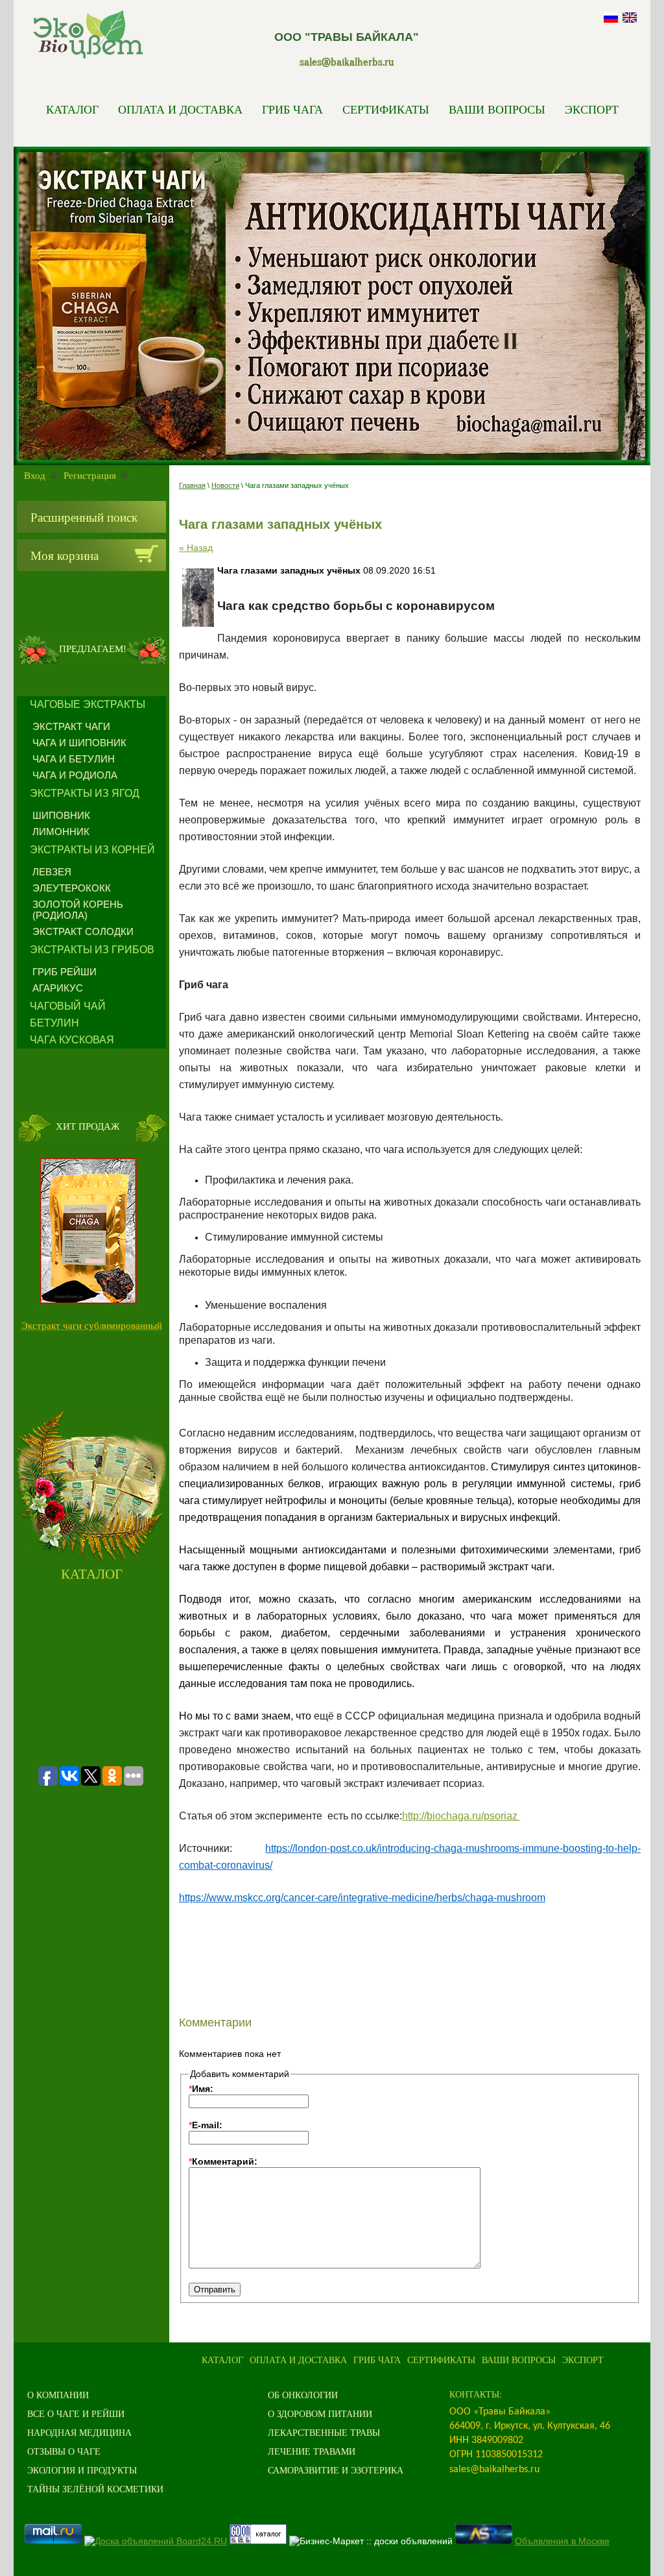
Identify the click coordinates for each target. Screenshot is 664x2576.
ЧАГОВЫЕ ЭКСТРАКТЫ (88, 704)
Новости (225, 485)
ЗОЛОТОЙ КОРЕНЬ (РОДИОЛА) (78, 910)
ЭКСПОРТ (592, 109)
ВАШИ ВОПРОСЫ (497, 109)
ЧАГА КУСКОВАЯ (72, 1040)
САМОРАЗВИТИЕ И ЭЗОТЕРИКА (336, 2470)
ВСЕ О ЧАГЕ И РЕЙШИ (76, 2413)
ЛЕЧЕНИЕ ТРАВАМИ (312, 2451)
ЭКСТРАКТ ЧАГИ (71, 726)
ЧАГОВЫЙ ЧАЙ (68, 1006)
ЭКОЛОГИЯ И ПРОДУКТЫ (82, 2470)
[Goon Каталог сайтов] (258, 2541)
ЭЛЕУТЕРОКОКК (72, 888)
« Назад (196, 548)
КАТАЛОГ (72, 109)
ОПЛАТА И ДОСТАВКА (180, 109)
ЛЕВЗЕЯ (52, 872)
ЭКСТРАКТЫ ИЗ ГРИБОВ (92, 950)
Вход (35, 475)
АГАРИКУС (58, 988)
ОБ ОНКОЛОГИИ (303, 2395)
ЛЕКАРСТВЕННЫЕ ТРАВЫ (324, 2432)
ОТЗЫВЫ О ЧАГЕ (64, 2451)
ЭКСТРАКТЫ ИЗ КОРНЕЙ (92, 850)
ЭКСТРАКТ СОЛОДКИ (83, 931)
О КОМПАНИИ (58, 2395)
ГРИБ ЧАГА (292, 109)
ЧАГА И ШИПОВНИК (79, 743)
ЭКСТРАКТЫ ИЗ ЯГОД (85, 793)
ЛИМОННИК (61, 832)
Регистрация (90, 475)
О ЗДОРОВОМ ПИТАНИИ (320, 2413)
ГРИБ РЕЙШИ (65, 972)
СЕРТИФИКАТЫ (386, 109)
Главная (192, 485)
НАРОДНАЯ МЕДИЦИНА (79, 2432)
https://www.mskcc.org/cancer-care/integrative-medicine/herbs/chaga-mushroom (362, 1898)
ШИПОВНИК (61, 815)
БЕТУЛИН (54, 1023)
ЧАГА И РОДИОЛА (75, 775)
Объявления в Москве (562, 2541)
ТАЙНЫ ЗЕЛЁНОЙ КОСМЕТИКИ (95, 2489)
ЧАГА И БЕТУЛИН (74, 759)
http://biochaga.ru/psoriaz (461, 1816)
